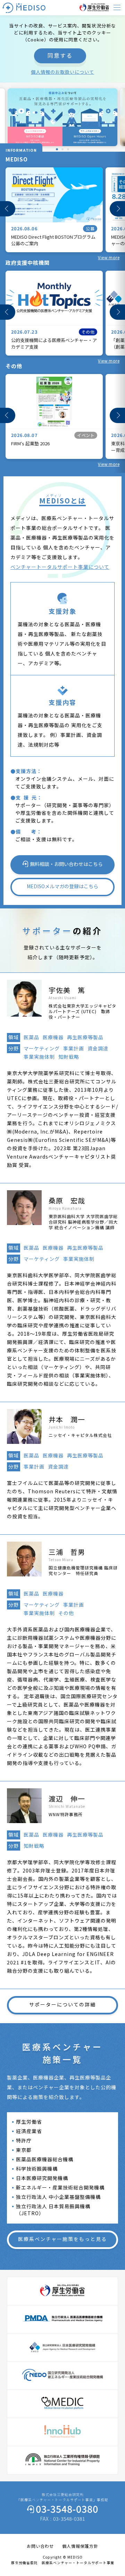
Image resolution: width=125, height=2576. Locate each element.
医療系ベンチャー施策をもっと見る (62, 2239)
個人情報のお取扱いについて (62, 72)
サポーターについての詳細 (62, 2004)
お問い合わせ (40, 2546)
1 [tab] (55, 149)
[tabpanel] (62, 117)
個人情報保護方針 (80, 2546)
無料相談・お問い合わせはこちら (66, 864)
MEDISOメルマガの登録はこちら (62, 886)
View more (109, 257)
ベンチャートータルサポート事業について (60, 567)
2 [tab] (61, 149)
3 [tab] (66, 149)
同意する (60, 55)
